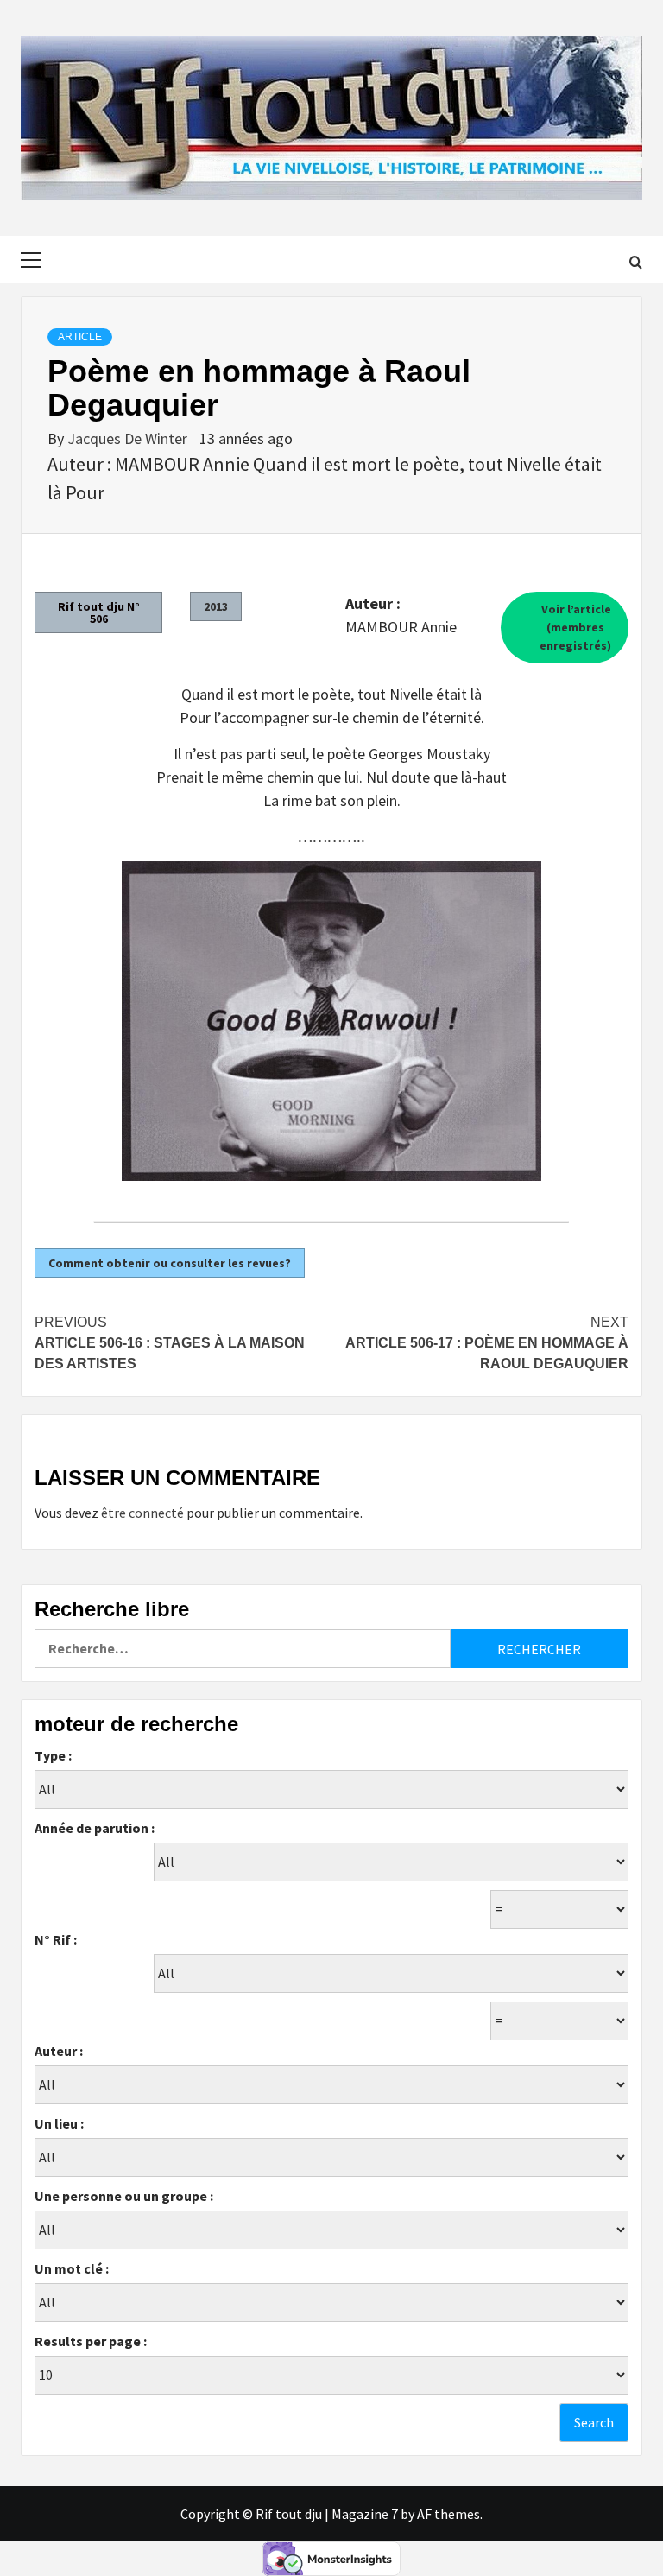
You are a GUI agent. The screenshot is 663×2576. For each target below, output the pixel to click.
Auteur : (59, 2051)
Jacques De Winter (129, 438)
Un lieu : (59, 2123)
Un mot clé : (72, 2268)
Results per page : (91, 2341)
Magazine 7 (365, 2514)
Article (80, 337)
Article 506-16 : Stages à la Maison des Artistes (170, 1343)
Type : (53, 1755)
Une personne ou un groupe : (124, 2196)
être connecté (142, 1513)
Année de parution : (95, 1828)
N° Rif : (56, 1939)
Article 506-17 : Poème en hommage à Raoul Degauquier (487, 1343)
